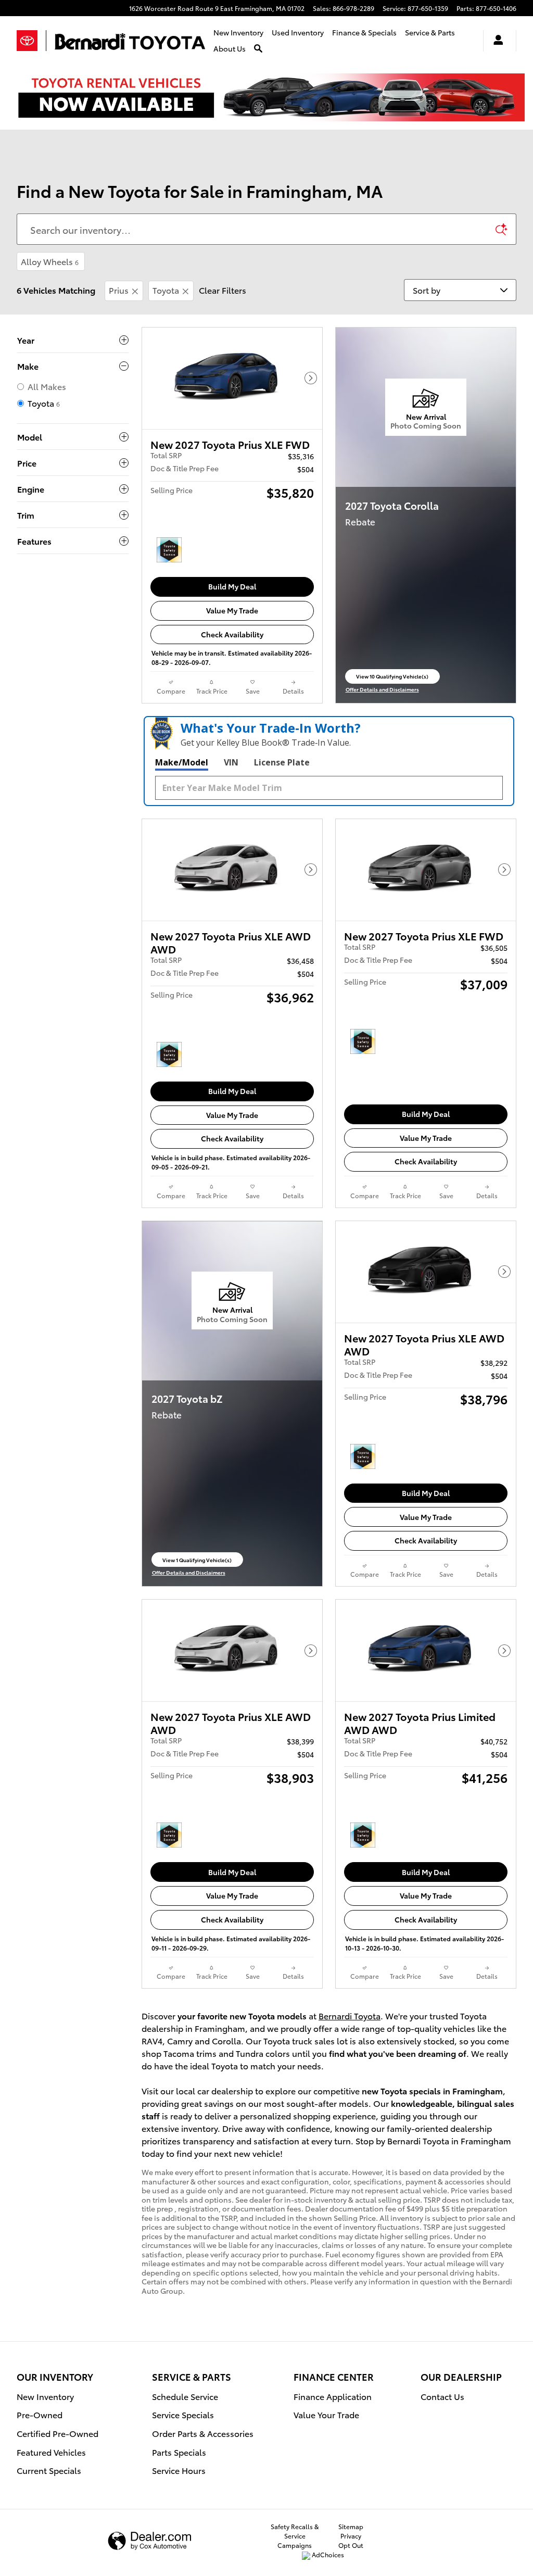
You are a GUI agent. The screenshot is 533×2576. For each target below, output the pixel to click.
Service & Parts (430, 32)
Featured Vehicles (51, 2452)
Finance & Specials (364, 32)
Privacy (351, 2536)
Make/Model (182, 762)
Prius (119, 290)
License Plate (282, 762)
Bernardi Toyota (350, 2015)
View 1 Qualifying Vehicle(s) (197, 1561)
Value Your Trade (326, 2414)
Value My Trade (232, 610)
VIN (231, 762)
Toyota (166, 290)
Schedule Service (185, 2396)
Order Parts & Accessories (203, 2433)
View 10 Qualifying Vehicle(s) (392, 678)
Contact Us (442, 2396)
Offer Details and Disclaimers (384, 689)
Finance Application (333, 2396)
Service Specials (183, 2414)
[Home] (31, 41)
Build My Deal (232, 586)
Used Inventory (298, 32)
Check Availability (232, 634)
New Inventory (238, 32)
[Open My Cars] (496, 41)
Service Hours (179, 2470)
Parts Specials (179, 2452)
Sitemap (351, 2526)
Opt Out (351, 2545)
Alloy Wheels (50, 261)
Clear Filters (223, 290)
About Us (230, 48)
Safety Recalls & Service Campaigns (295, 2536)
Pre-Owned (40, 2414)
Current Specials (49, 2470)
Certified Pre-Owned (58, 2433)
